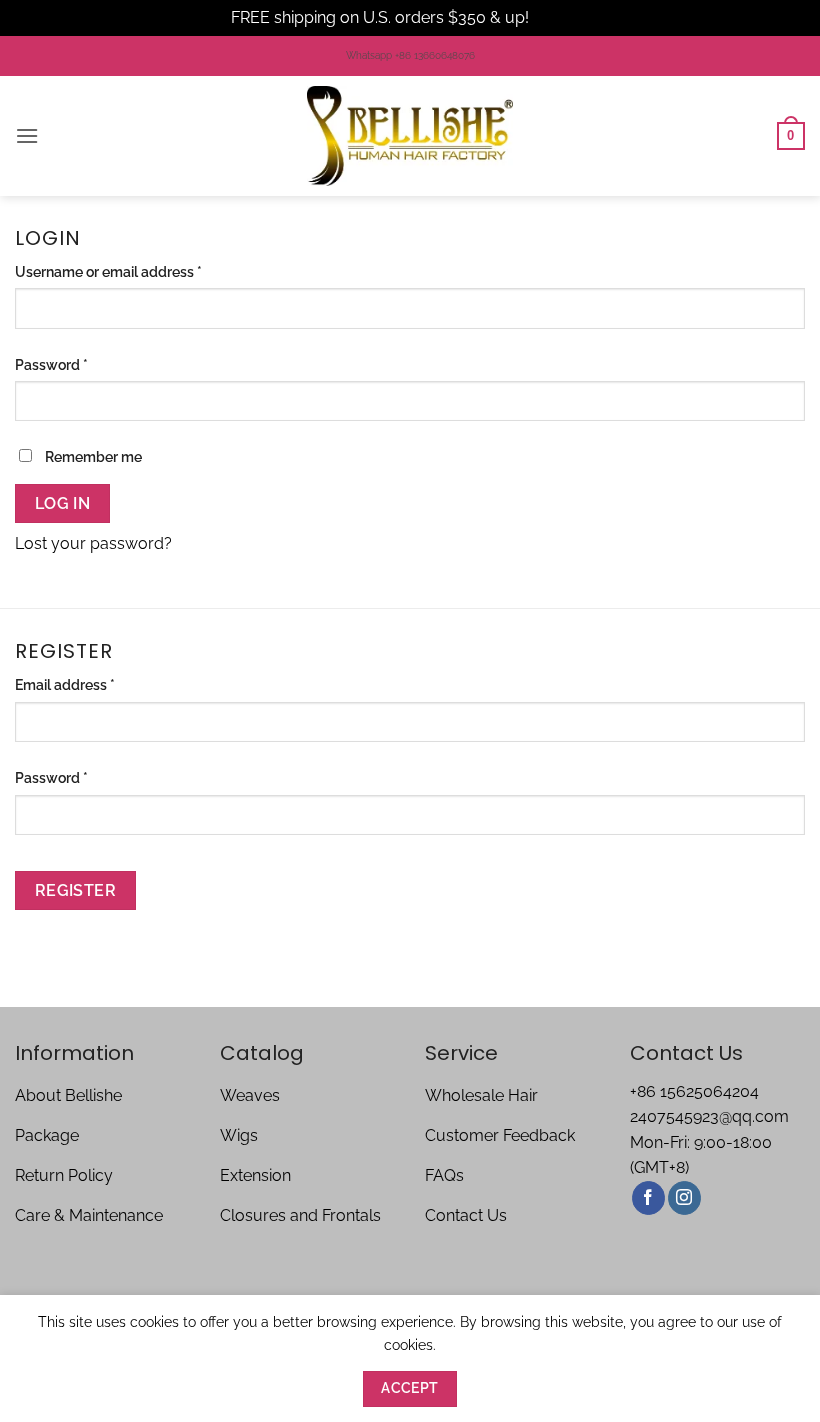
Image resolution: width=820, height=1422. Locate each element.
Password (81, 364)
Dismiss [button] (561, 17)
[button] (27, 135)
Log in (63, 503)
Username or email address (138, 271)
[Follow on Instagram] (684, 1198)
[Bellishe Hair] (410, 136)
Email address (94, 684)
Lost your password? (93, 543)
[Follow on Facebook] (648, 1198)
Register (76, 890)
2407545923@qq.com (709, 1116)
